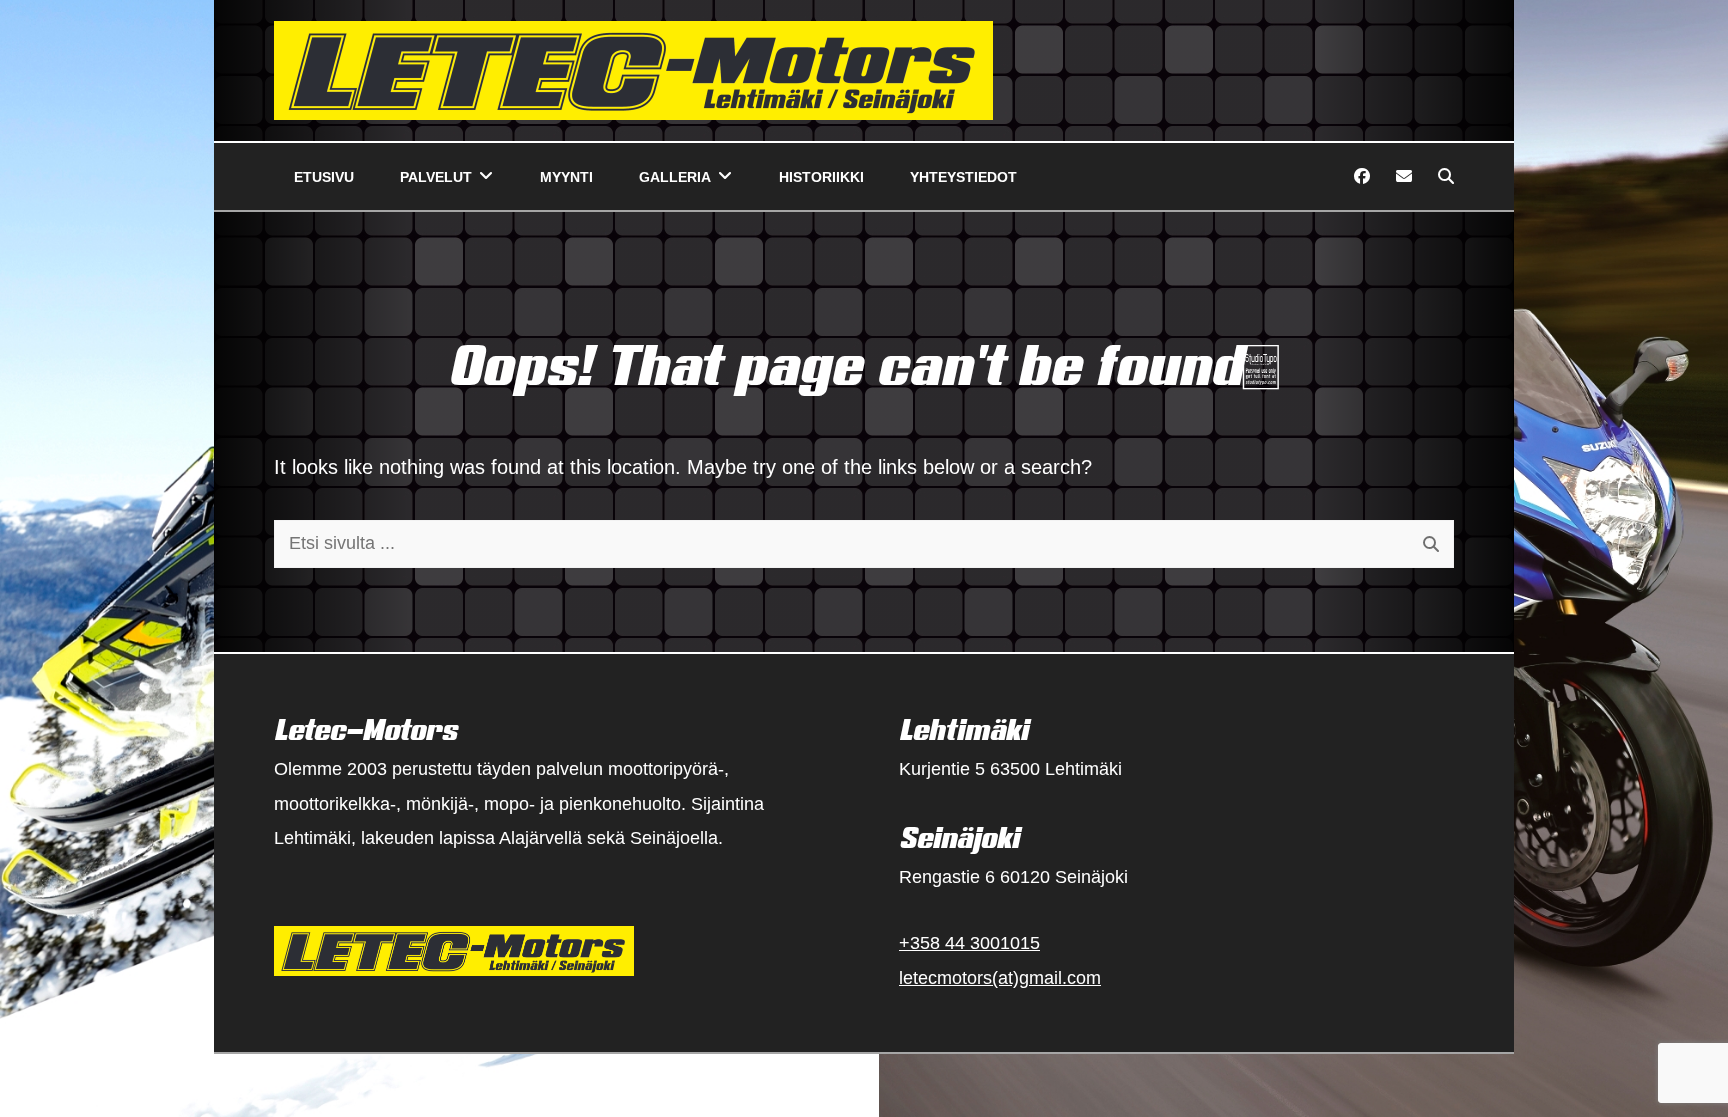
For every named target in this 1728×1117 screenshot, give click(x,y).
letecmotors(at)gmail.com (1000, 978)
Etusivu (324, 177)
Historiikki (821, 177)
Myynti (566, 177)
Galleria (675, 177)
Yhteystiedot (963, 177)
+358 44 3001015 (969, 943)
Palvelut (436, 177)
